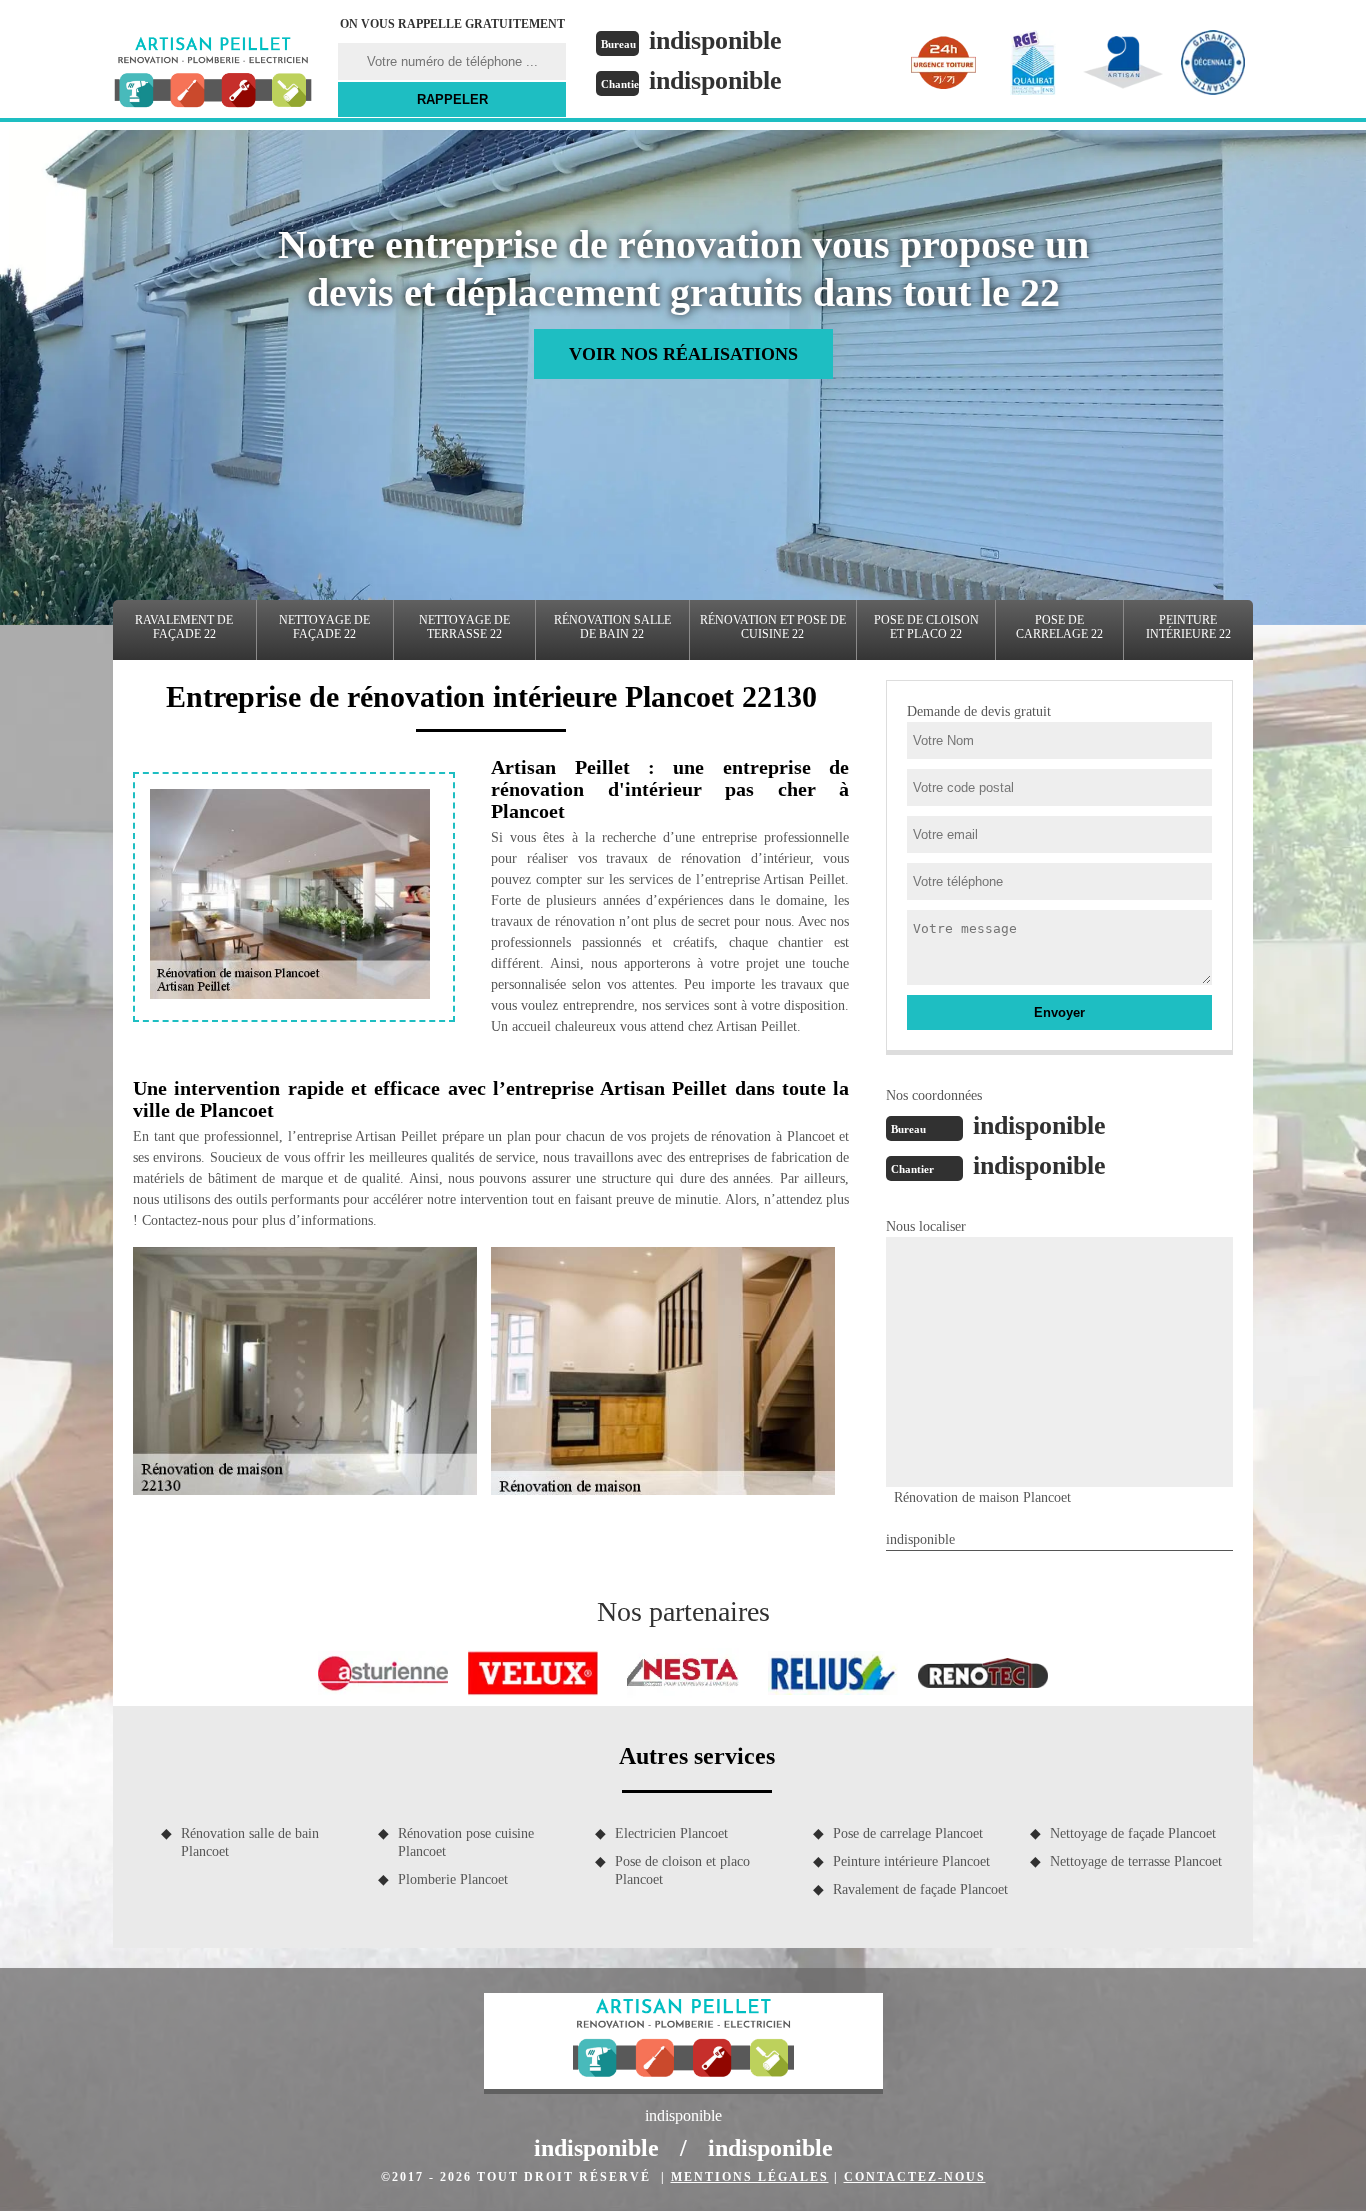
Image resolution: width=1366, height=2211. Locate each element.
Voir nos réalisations (683, 354)
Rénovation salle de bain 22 (612, 627)
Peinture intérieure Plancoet (911, 1861)
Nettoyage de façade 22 (324, 627)
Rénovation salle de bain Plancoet (250, 1842)
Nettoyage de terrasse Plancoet (1136, 1861)
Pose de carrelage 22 (1059, 627)
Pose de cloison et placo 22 (926, 627)
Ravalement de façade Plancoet (920, 1889)
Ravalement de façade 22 (184, 627)
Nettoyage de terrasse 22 (464, 627)
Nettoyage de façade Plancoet (1133, 1833)
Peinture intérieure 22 (1188, 627)
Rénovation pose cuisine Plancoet (466, 1842)
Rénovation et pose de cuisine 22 (773, 627)
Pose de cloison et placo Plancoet (682, 1870)
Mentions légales (750, 2177)
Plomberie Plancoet (453, 1879)
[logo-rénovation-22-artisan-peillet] (213, 75)
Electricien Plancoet (671, 1833)
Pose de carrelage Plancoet (908, 1833)
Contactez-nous (915, 2177)
